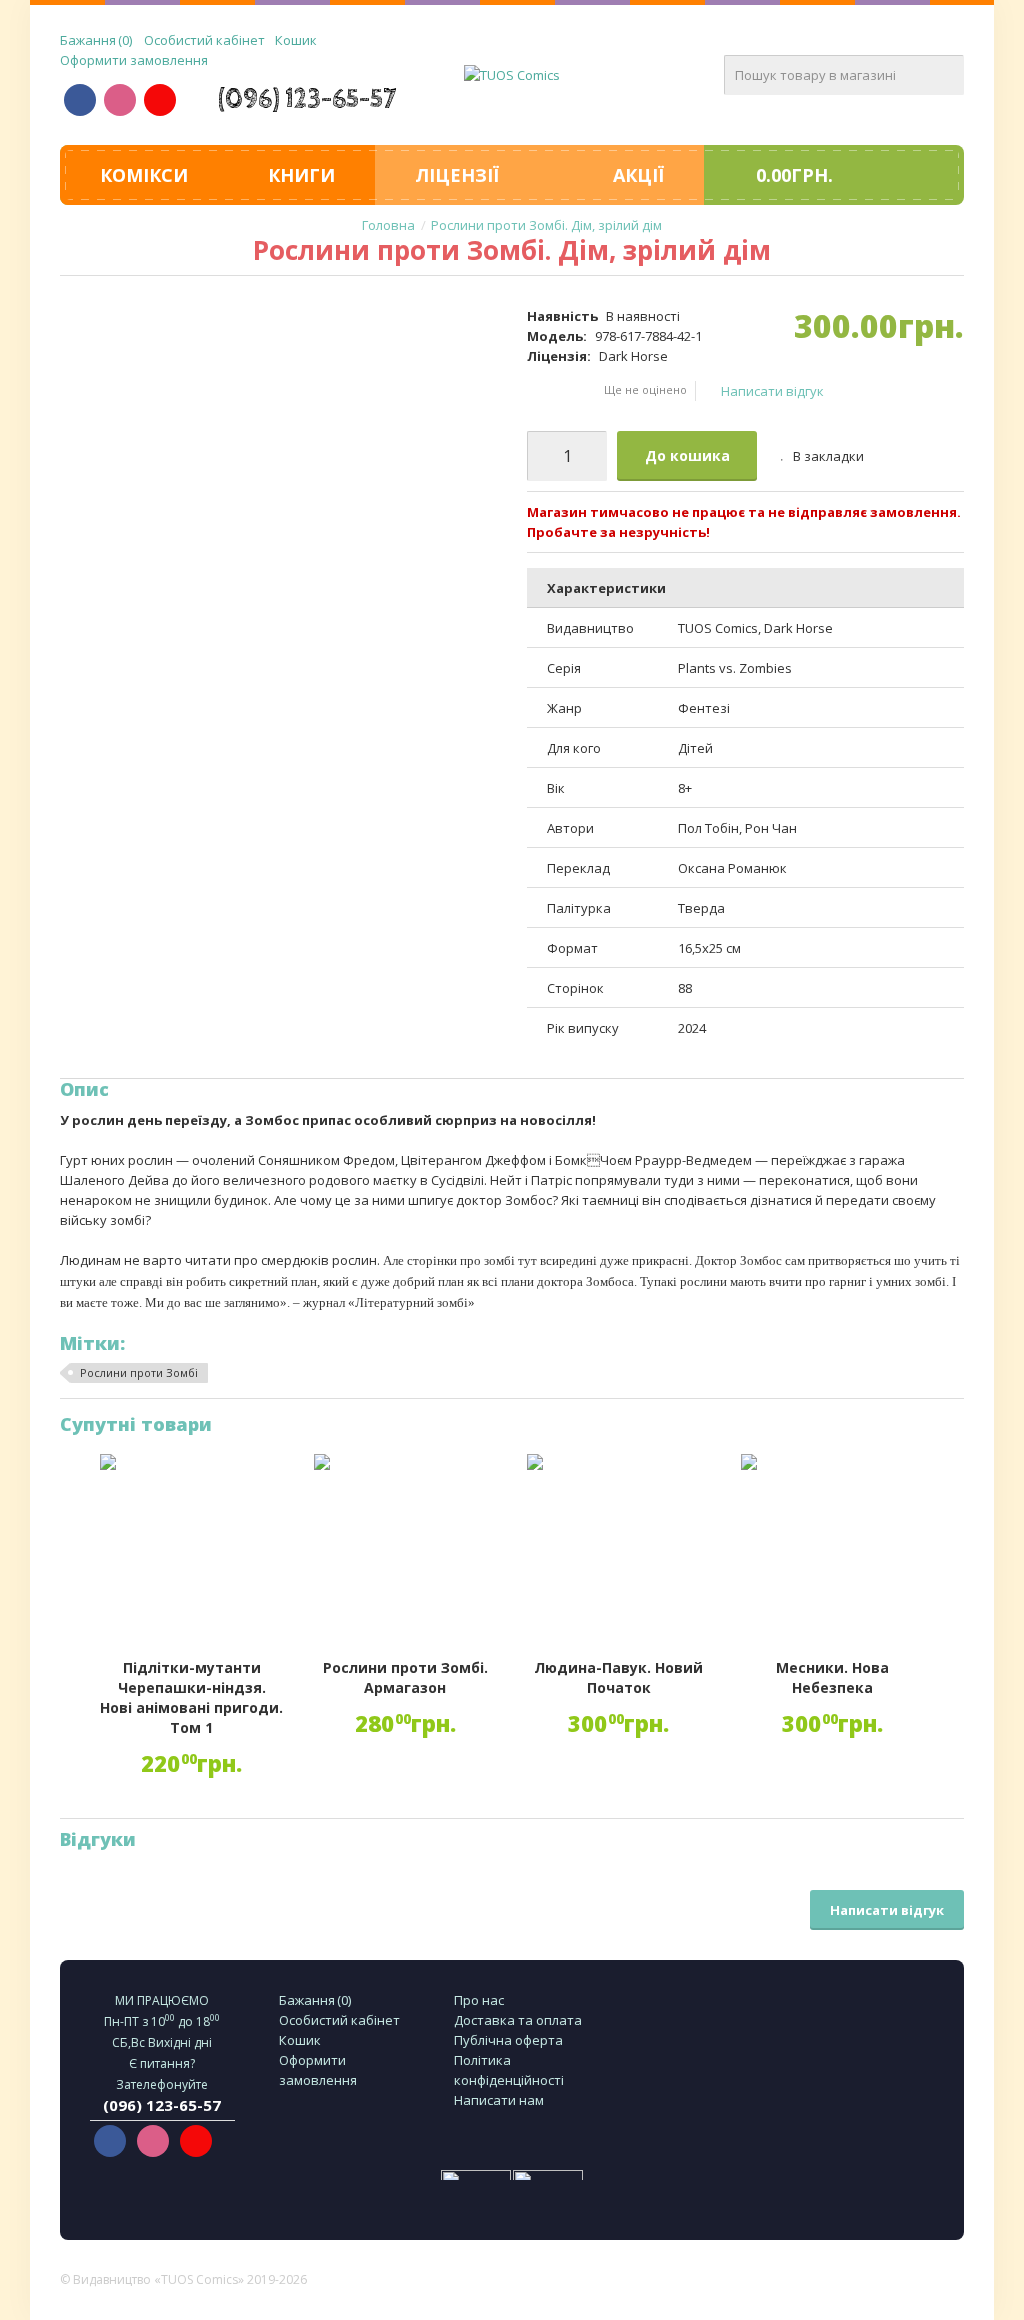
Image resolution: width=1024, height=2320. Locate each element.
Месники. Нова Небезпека (832, 1677)
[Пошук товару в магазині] (944, 75)
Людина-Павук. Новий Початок (618, 1677)
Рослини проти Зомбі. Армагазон (405, 1677)
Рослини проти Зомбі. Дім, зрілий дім (546, 225)
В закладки (828, 456)
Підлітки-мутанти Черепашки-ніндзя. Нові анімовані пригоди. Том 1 (191, 1697)
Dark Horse (633, 356)
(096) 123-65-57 (307, 99)
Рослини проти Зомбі (139, 1372)
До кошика (687, 455)
